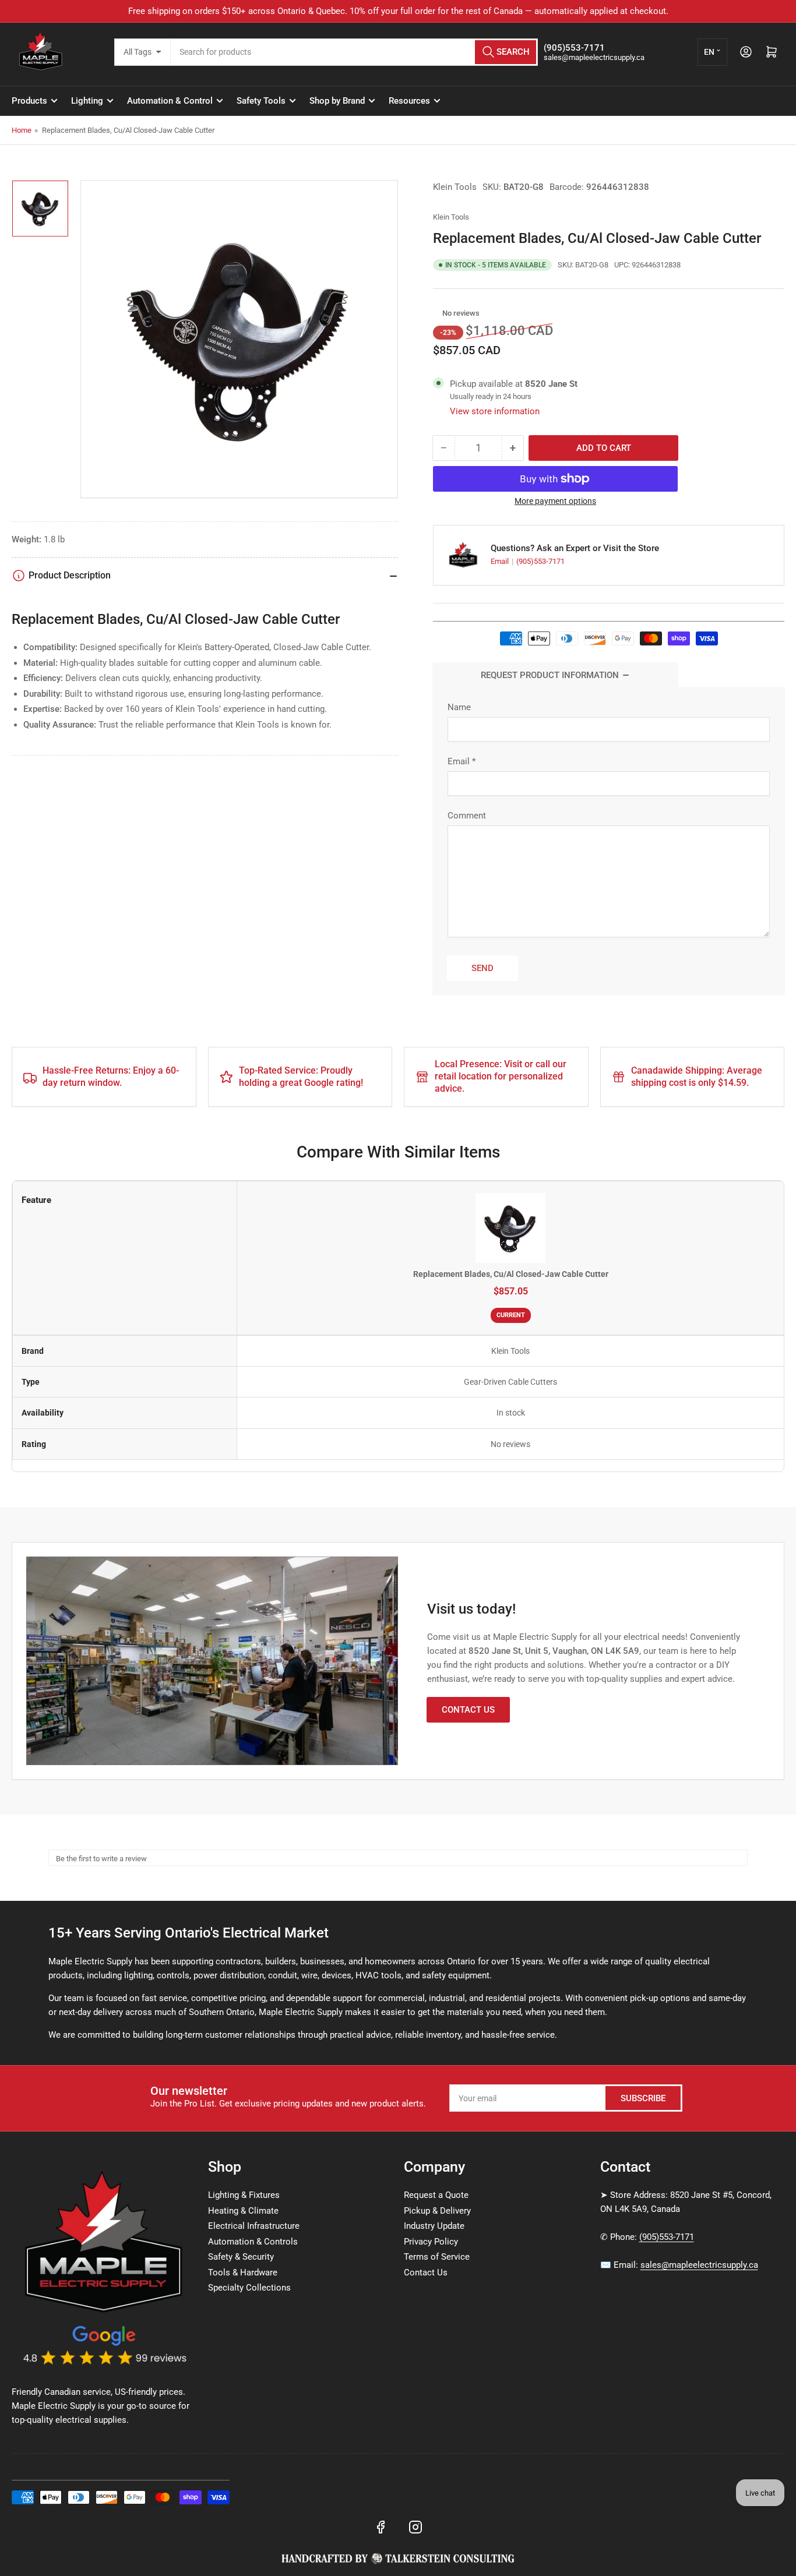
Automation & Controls (253, 2242)
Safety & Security (241, 2257)
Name (459, 707)
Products (29, 101)
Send (482, 968)
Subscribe (643, 2098)
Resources (409, 101)
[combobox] (354, 52)
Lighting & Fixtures (244, 2195)
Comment (467, 816)
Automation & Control (170, 101)
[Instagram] (415, 2527)
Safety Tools (261, 101)
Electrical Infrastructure (254, 2226)
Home (22, 130)
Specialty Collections (249, 2288)
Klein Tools (455, 187)
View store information (495, 411)
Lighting (87, 101)
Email (501, 561)
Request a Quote (436, 2195)
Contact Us (468, 1710)
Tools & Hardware (243, 2272)
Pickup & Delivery (437, 2211)
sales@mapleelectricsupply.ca (699, 2265)
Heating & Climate (243, 2211)
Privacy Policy (431, 2242)
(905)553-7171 (540, 561)
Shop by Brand (337, 101)
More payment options (555, 501)
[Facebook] (381, 2527)
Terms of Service (437, 2257)
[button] (436, 313)
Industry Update (434, 2226)
